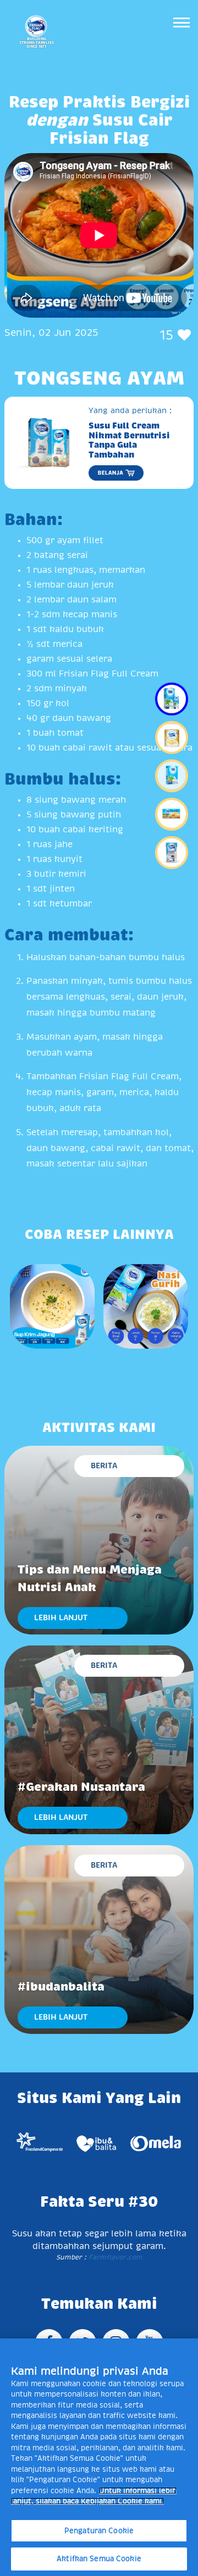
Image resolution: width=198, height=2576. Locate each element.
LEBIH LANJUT (61, 1617)
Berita (104, 1465)
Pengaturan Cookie (99, 2531)
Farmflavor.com (114, 2257)
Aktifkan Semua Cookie (99, 2559)
